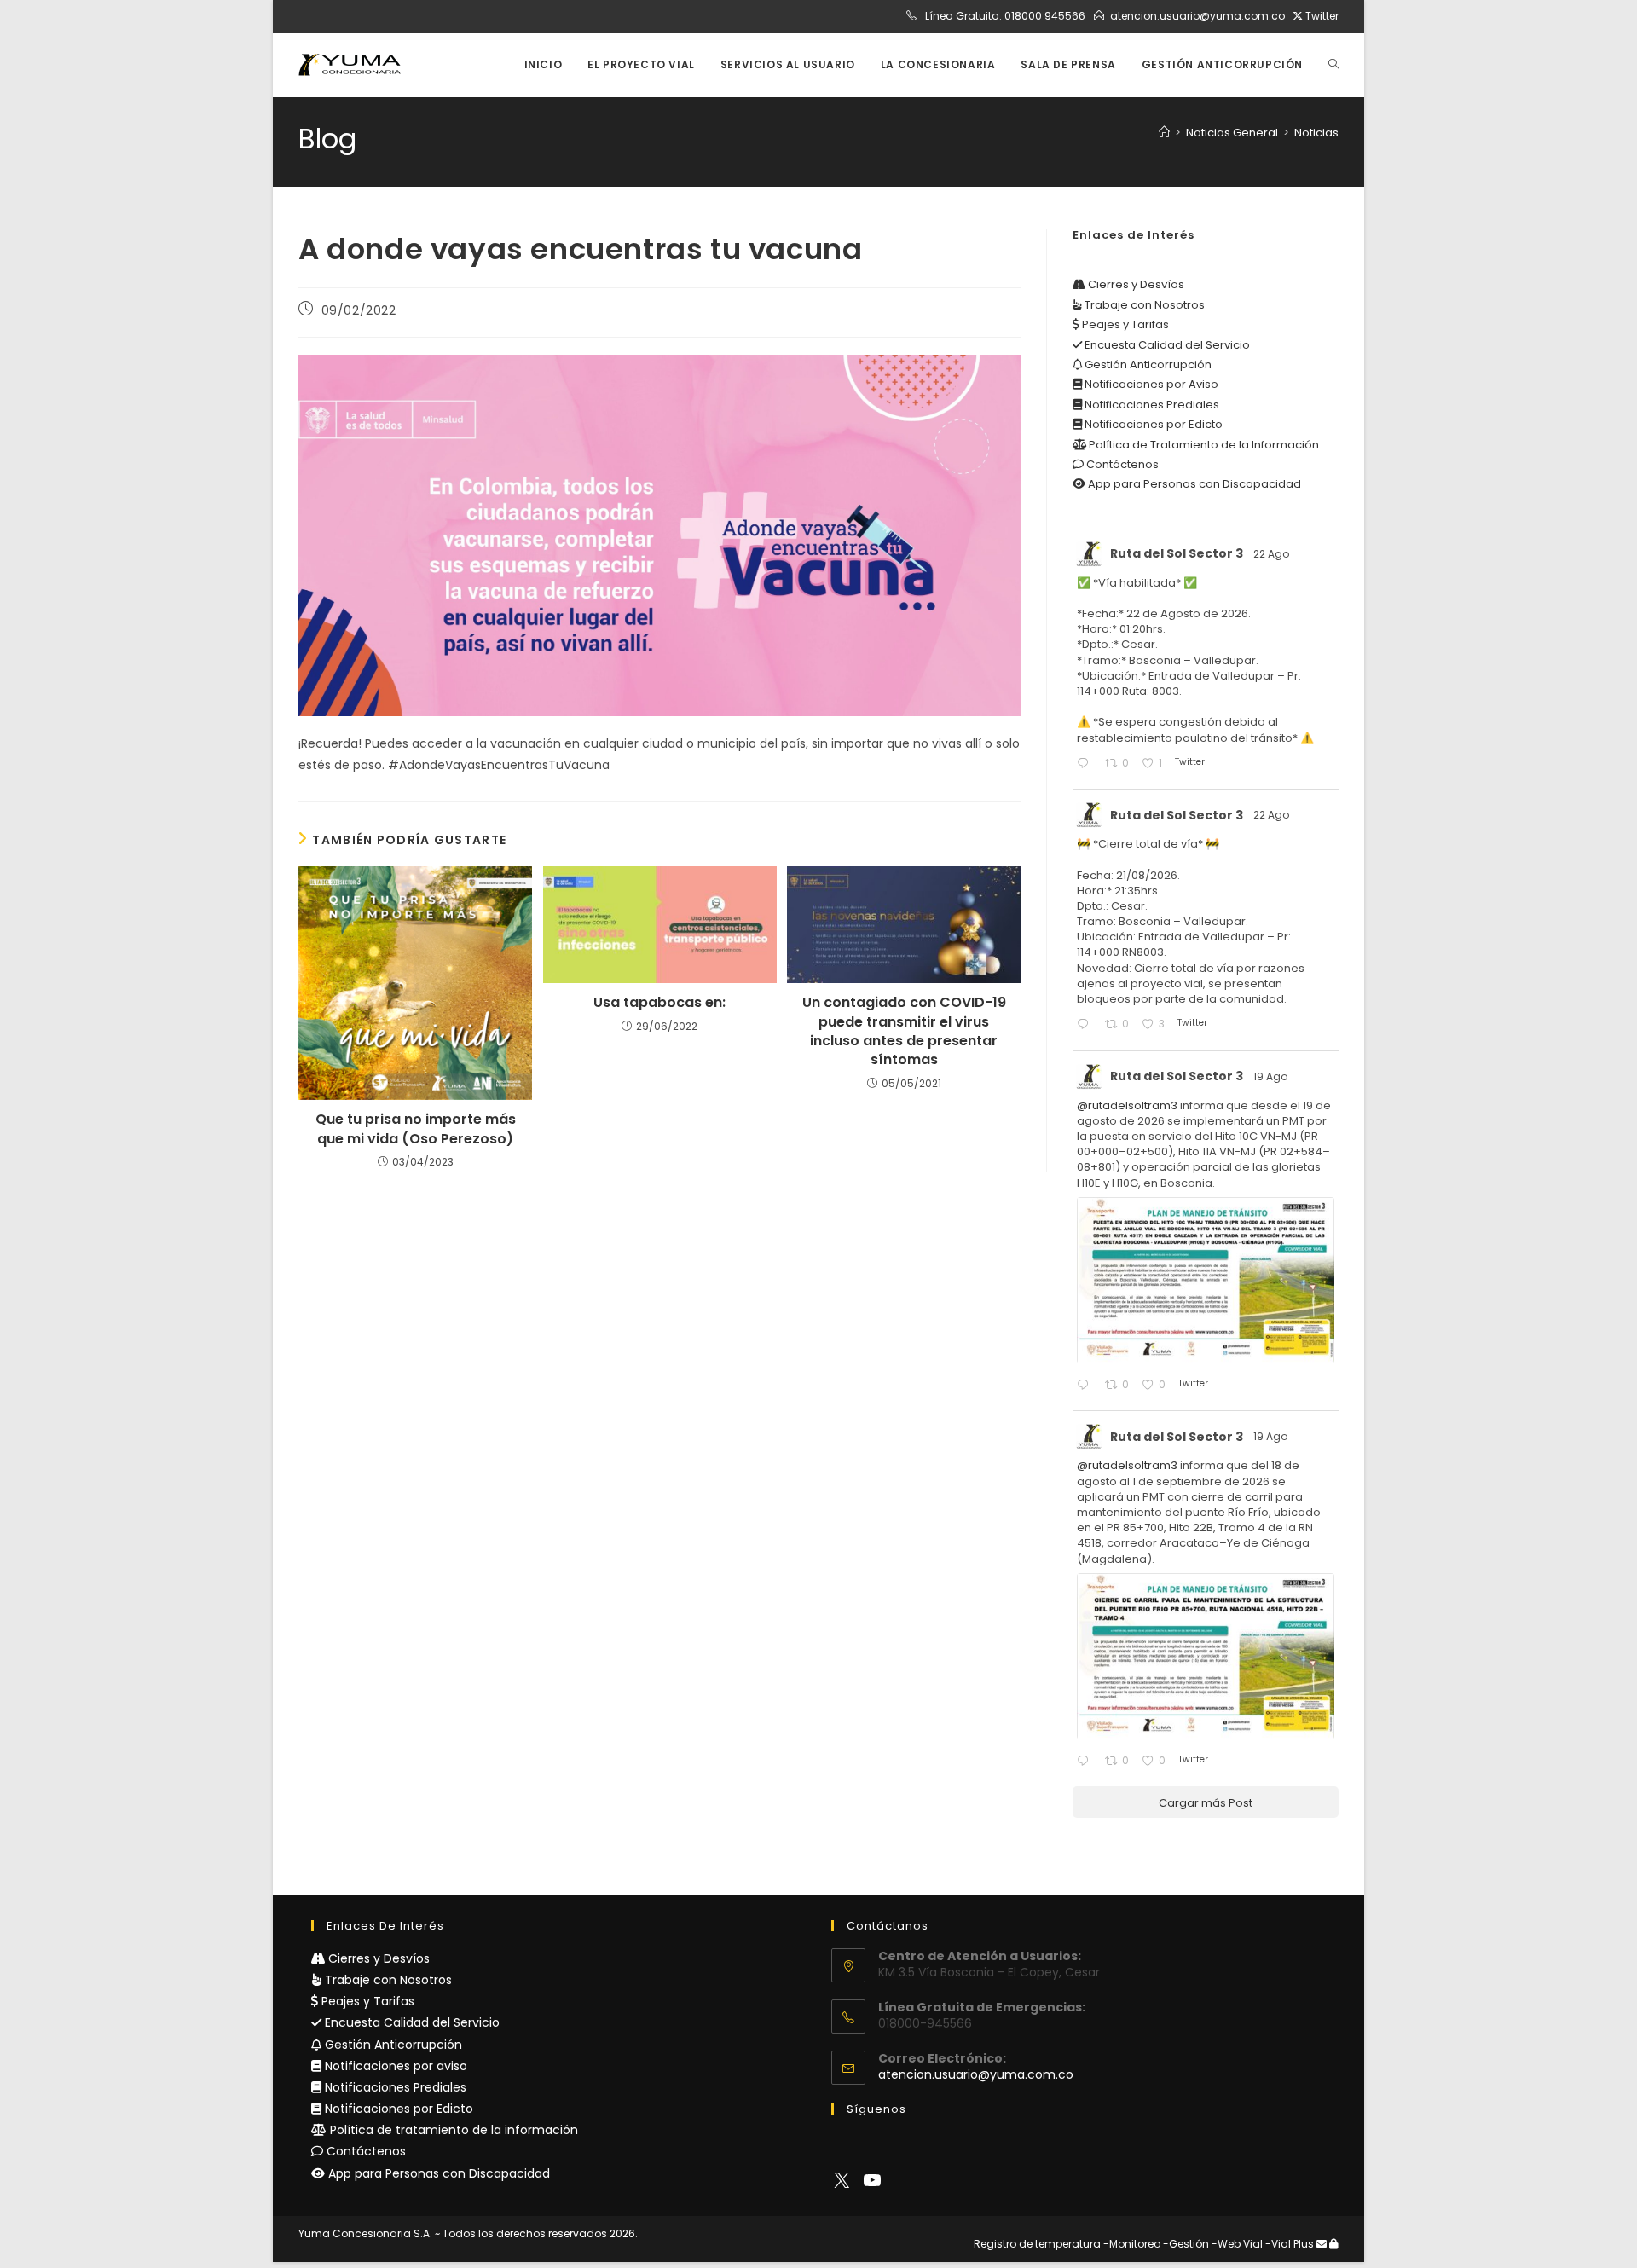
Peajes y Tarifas (1124, 324)
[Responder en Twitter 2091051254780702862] (1086, 764)
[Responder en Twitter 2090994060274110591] (1086, 1025)
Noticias (1316, 133)
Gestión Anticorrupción (1147, 364)
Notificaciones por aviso (394, 2066)
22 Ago (1273, 554)
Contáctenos (1121, 464)
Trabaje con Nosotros (1143, 305)
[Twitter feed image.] (1206, 1280)
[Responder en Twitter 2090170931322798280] (1086, 1386)
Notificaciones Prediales (1151, 405)
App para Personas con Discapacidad (1193, 484)
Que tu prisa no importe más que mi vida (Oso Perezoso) (416, 1129)
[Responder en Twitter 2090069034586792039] (1086, 1762)
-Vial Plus (1290, 2244)
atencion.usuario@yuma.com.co (1197, 16)
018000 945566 (1045, 16)
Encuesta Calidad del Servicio (1166, 345)
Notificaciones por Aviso (1150, 384)
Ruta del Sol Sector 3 (1177, 553)
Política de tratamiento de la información (452, 2130)
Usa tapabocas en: (659, 1003)
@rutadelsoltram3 (1127, 1105)
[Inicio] (1164, 133)
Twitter (1321, 16)
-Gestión (1186, 2244)
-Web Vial (1237, 2244)
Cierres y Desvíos (1135, 284)
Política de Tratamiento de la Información (1203, 445)
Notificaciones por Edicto (1152, 424)
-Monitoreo (1132, 2244)
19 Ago (1272, 1076)
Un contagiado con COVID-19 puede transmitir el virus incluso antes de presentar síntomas (904, 1031)
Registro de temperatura (1037, 2244)
